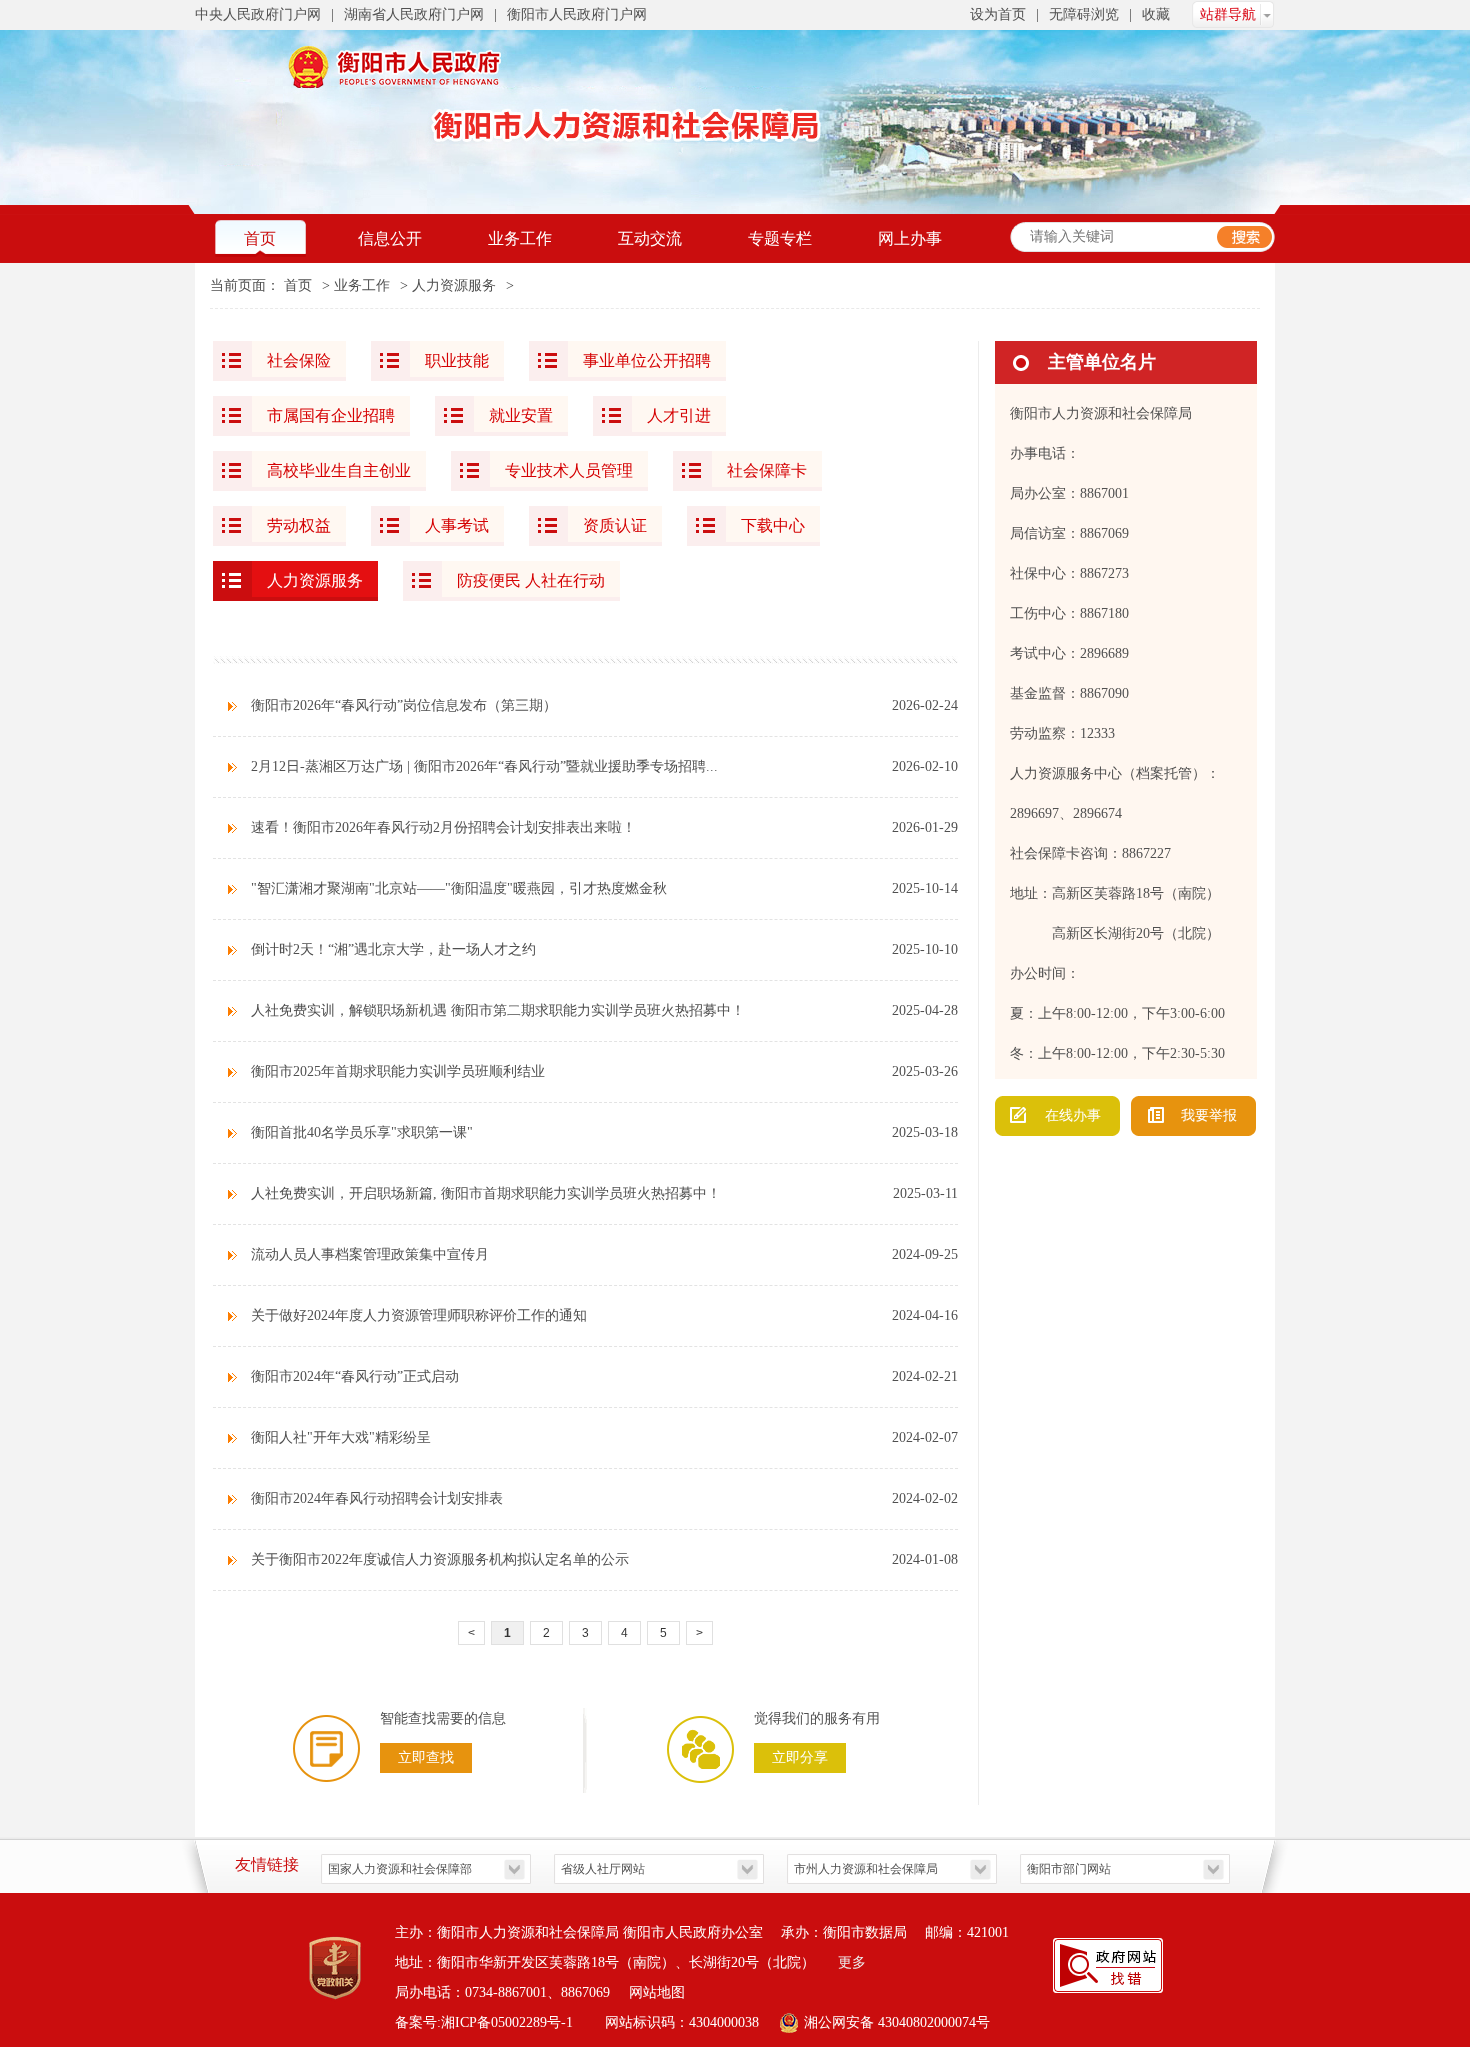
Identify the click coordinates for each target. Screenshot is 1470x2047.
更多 (852, 1962)
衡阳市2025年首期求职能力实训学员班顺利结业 (398, 1071)
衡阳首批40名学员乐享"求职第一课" (362, 1132)
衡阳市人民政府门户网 (577, 14)
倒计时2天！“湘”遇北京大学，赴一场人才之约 (393, 949)
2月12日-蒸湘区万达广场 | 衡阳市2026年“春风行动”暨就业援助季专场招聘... (484, 766)
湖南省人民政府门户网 (414, 14)
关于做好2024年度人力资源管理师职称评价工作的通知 (419, 1315)
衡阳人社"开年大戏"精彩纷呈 (341, 1437)
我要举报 (1209, 1115)
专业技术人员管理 (569, 470)
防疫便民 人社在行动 (531, 580)
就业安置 (521, 415)
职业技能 (457, 360)
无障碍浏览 (1084, 14)
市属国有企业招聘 (331, 415)
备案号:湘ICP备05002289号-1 (486, 2022)
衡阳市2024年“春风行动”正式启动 (355, 1376)
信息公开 (390, 238)
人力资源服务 (454, 285)
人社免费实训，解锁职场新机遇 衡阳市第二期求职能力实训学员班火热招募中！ (498, 1010)
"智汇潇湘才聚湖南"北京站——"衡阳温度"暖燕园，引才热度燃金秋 (459, 888)
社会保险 (299, 360)
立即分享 (800, 1757)
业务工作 (520, 238)
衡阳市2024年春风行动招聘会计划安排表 (377, 1498)
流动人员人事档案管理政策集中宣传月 (370, 1254)
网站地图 (657, 1992)
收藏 (1156, 14)
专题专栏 (780, 238)
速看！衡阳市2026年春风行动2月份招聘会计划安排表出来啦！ (443, 827)
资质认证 (615, 525)
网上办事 (910, 238)
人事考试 (457, 525)
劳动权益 (299, 525)
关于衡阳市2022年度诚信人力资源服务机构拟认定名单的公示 (440, 1559)
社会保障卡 (767, 470)
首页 (260, 238)
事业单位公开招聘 (647, 360)
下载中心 (773, 525)
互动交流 (650, 238)
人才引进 (679, 415)
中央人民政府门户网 (258, 14)
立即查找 (426, 1757)
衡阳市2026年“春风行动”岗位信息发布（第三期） (404, 705)
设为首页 (998, 14)
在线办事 (1073, 1115)
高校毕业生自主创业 (339, 470)
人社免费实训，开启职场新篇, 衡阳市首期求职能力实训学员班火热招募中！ (486, 1193)
